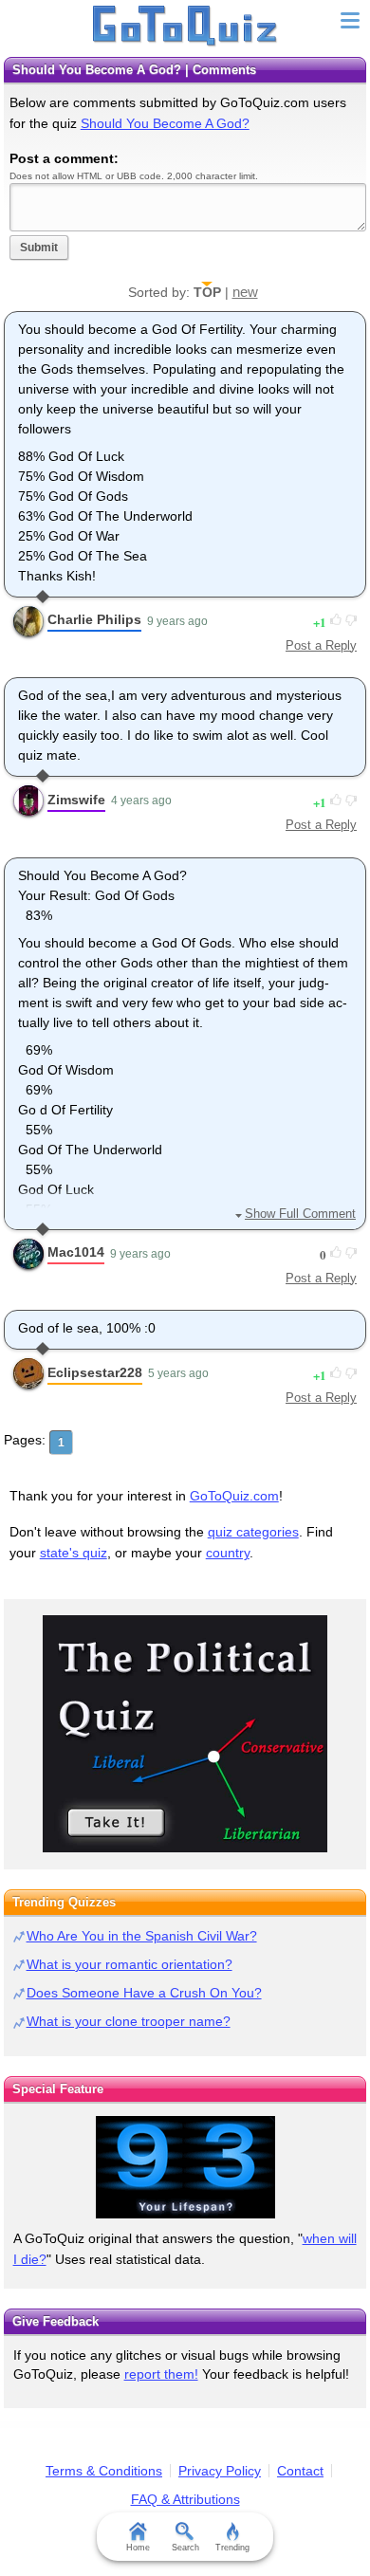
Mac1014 (76, 1252)
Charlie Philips (94, 619)
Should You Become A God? (165, 123)
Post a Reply (321, 645)
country (228, 1553)
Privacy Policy (220, 2471)
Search (185, 2548)
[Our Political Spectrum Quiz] (185, 1734)
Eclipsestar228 (95, 1372)
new (245, 292)
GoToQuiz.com (234, 1496)
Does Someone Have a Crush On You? (144, 1993)
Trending (232, 2548)
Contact (300, 2471)
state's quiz (74, 1553)
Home (138, 2548)
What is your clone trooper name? (129, 2021)
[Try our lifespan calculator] (185, 2167)
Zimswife (76, 800)
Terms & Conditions (104, 2471)
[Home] (185, 27)
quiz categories (253, 1532)
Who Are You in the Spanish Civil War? (142, 1936)
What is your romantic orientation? (129, 1964)
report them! (161, 2374)
